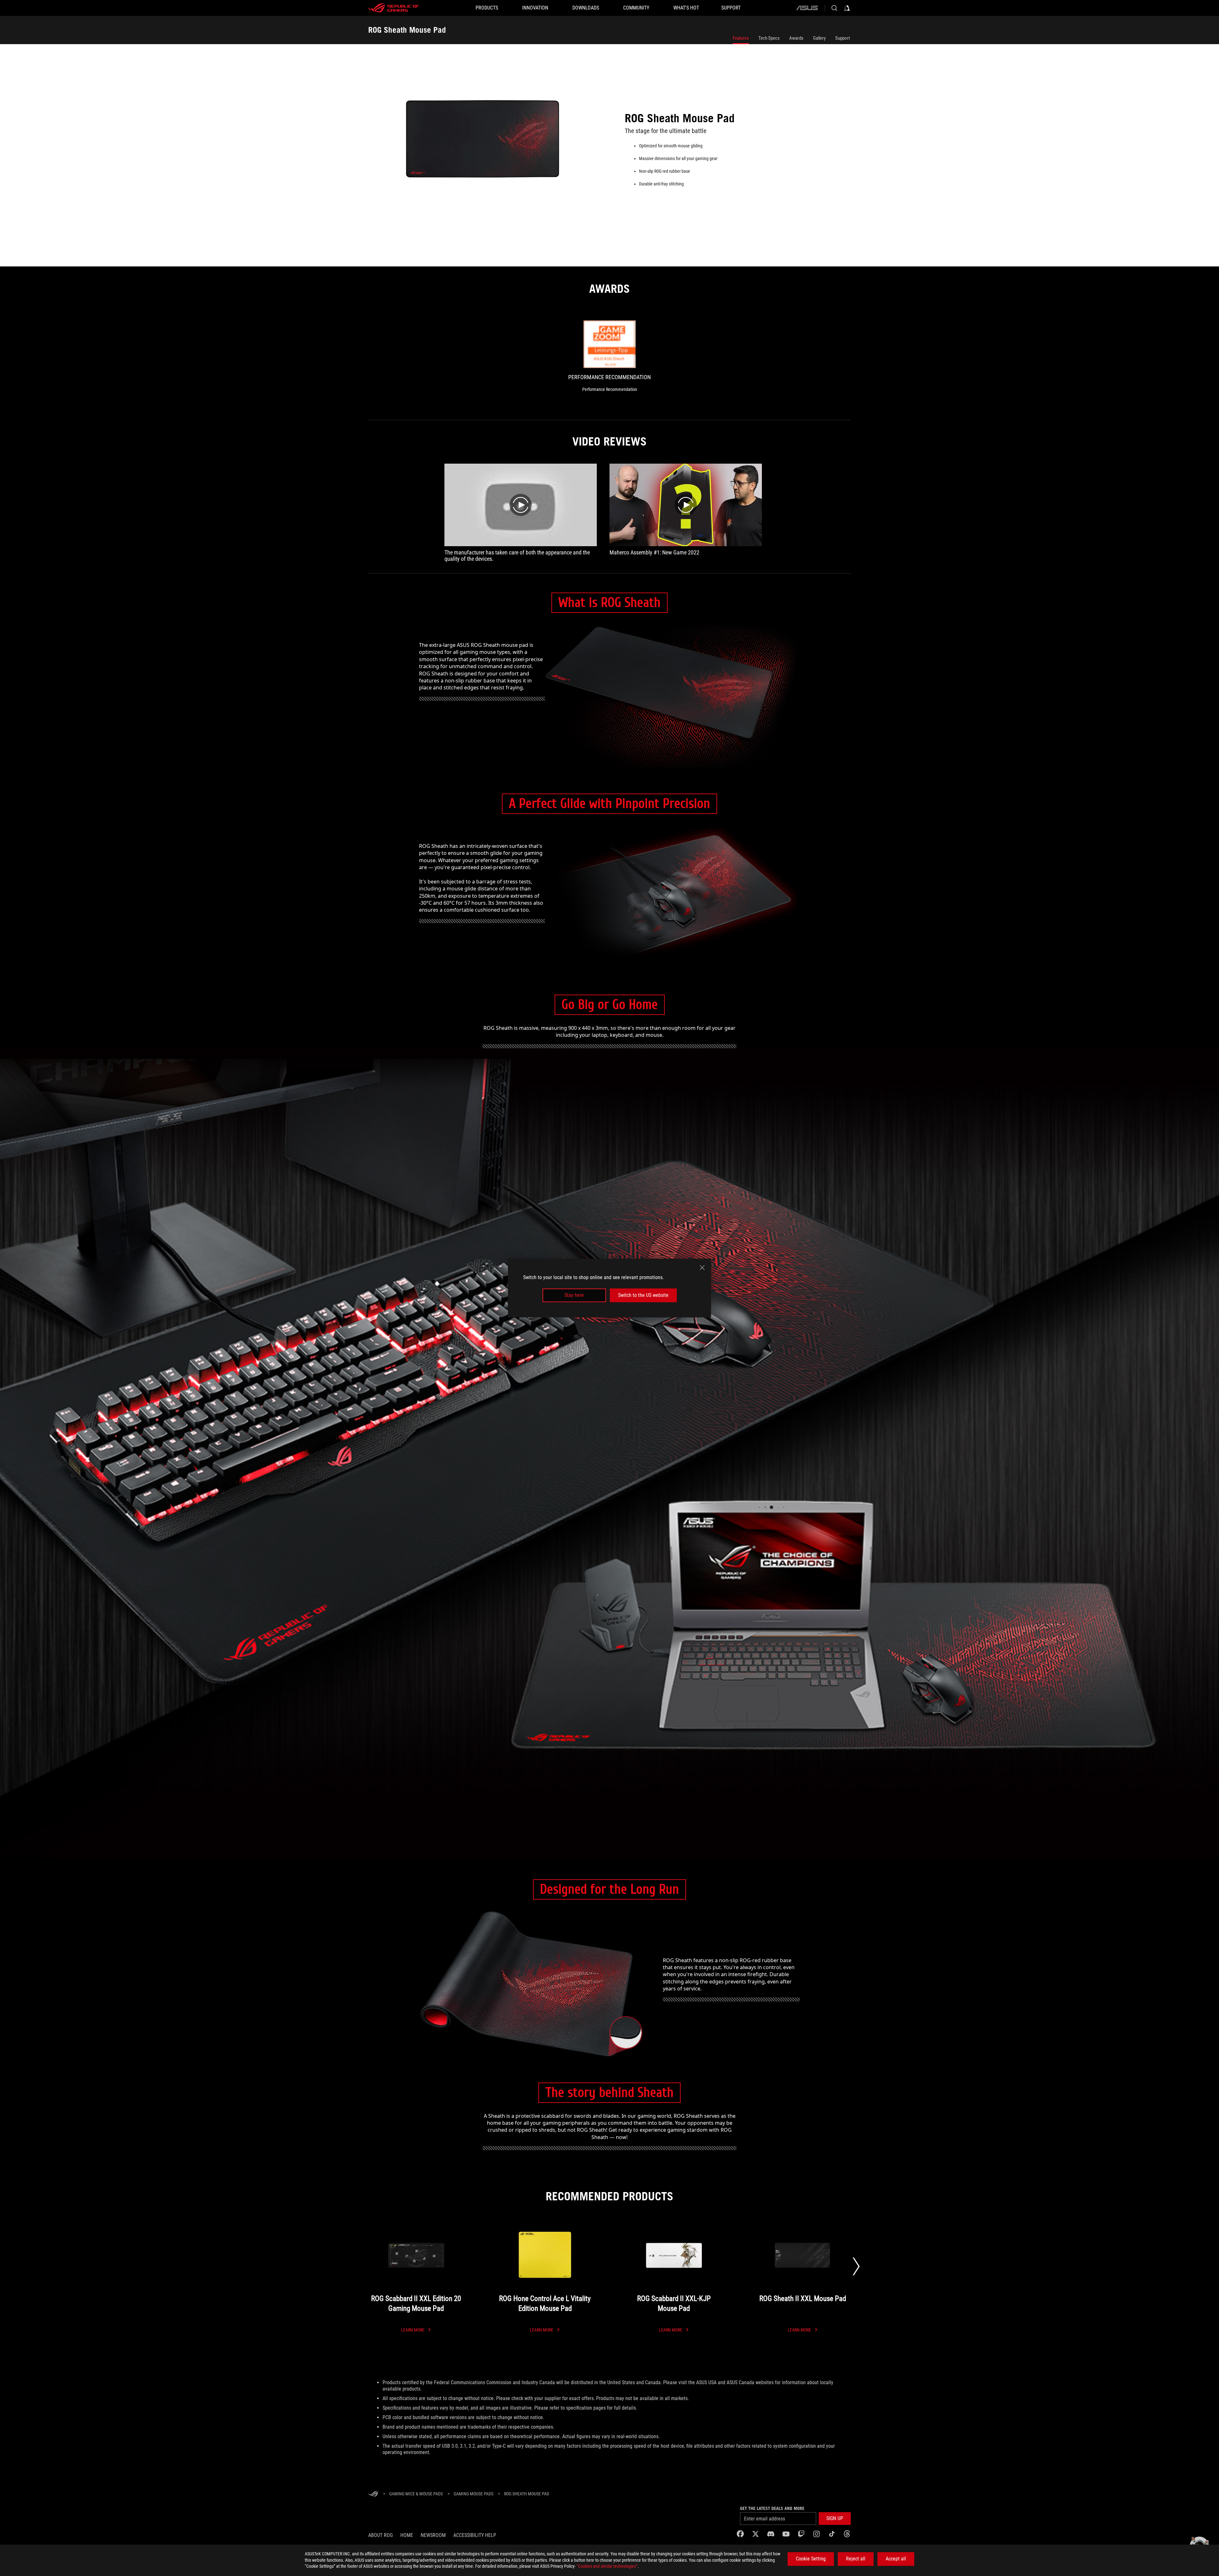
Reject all (856, 2559)
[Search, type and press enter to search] (834, 8)
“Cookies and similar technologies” (607, 2566)
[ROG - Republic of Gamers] (394, 8)
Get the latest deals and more (772, 2508)
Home (407, 2535)
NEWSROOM (433, 2535)
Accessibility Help (475, 2535)
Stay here (574, 1295)
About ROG (380, 2535)
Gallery (819, 38)
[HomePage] (373, 2494)
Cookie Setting (811, 2559)
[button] (835, 2519)
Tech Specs (769, 38)
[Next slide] (856, 2266)
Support (843, 38)
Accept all (896, 2559)
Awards (796, 38)
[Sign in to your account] (847, 8)
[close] (702, 1268)
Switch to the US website (643, 1295)
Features (741, 38)
